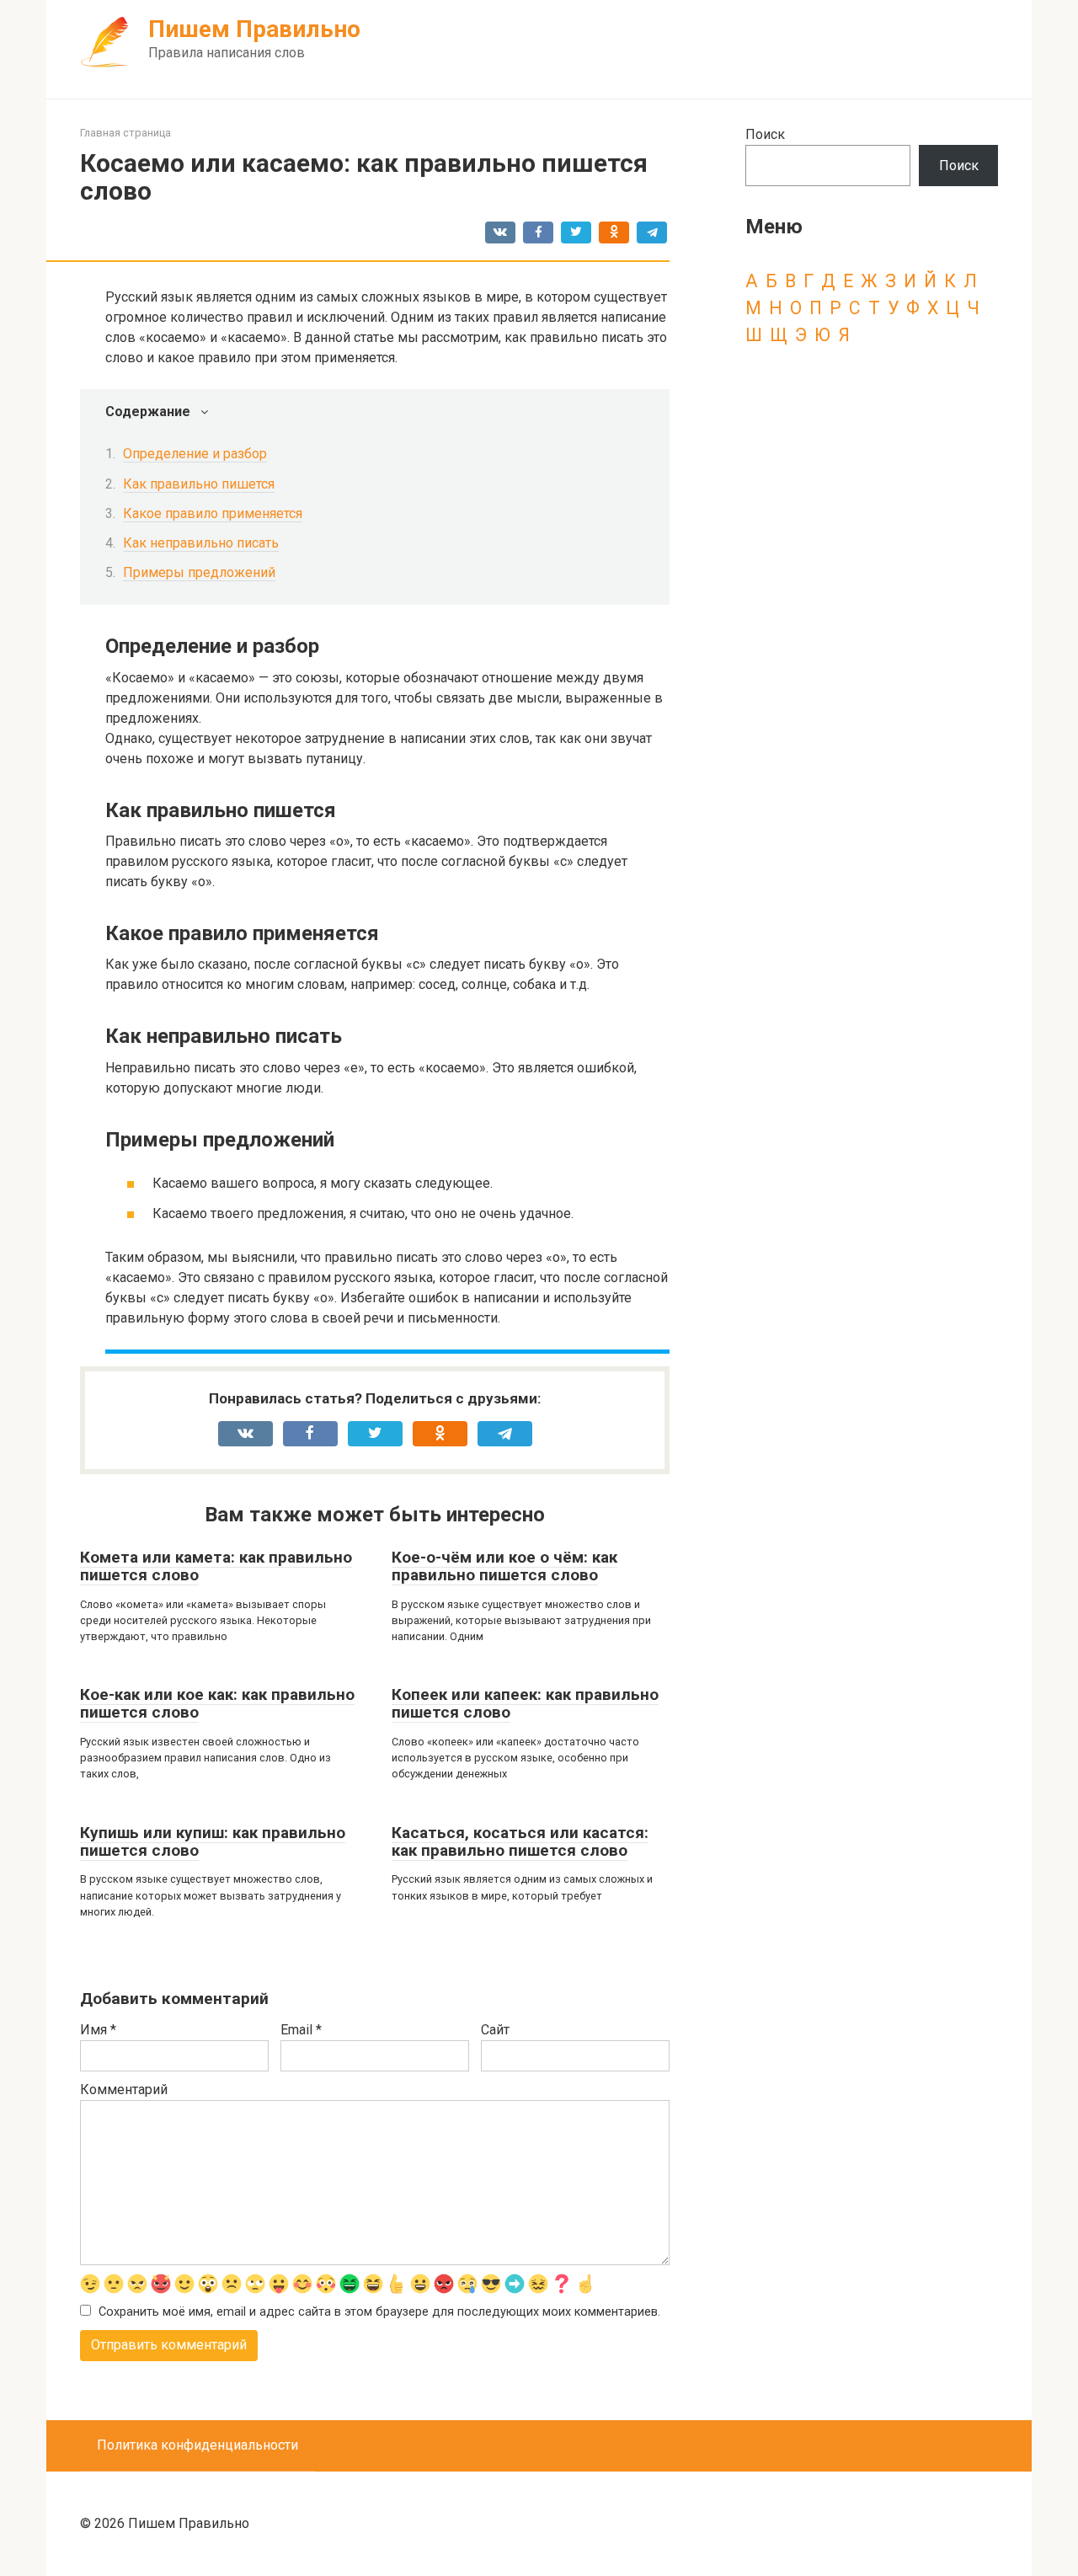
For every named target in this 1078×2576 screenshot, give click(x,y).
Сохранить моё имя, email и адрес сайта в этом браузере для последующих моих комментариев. (379, 2312)
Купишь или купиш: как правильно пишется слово (213, 1841)
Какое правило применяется (213, 513)
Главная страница (125, 133)
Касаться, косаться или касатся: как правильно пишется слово (520, 1841)
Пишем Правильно (254, 29)
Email (301, 2030)
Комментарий (124, 2090)
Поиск (765, 134)
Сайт (495, 2030)
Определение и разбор (195, 454)
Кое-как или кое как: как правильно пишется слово (217, 1703)
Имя (98, 2030)
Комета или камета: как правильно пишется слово (216, 1566)
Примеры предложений (199, 572)
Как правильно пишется (199, 484)
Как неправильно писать (201, 543)
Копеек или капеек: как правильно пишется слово (525, 1703)
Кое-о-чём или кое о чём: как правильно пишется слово (504, 1566)
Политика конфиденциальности (197, 2445)
